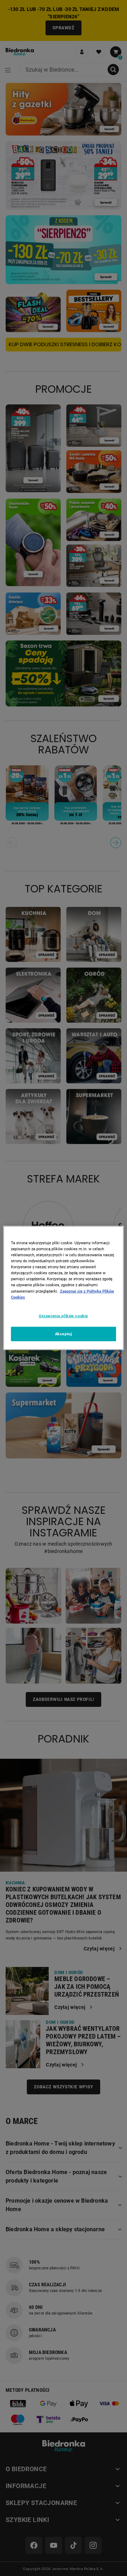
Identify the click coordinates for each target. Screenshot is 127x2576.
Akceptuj (64, 1334)
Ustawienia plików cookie (64, 1316)
